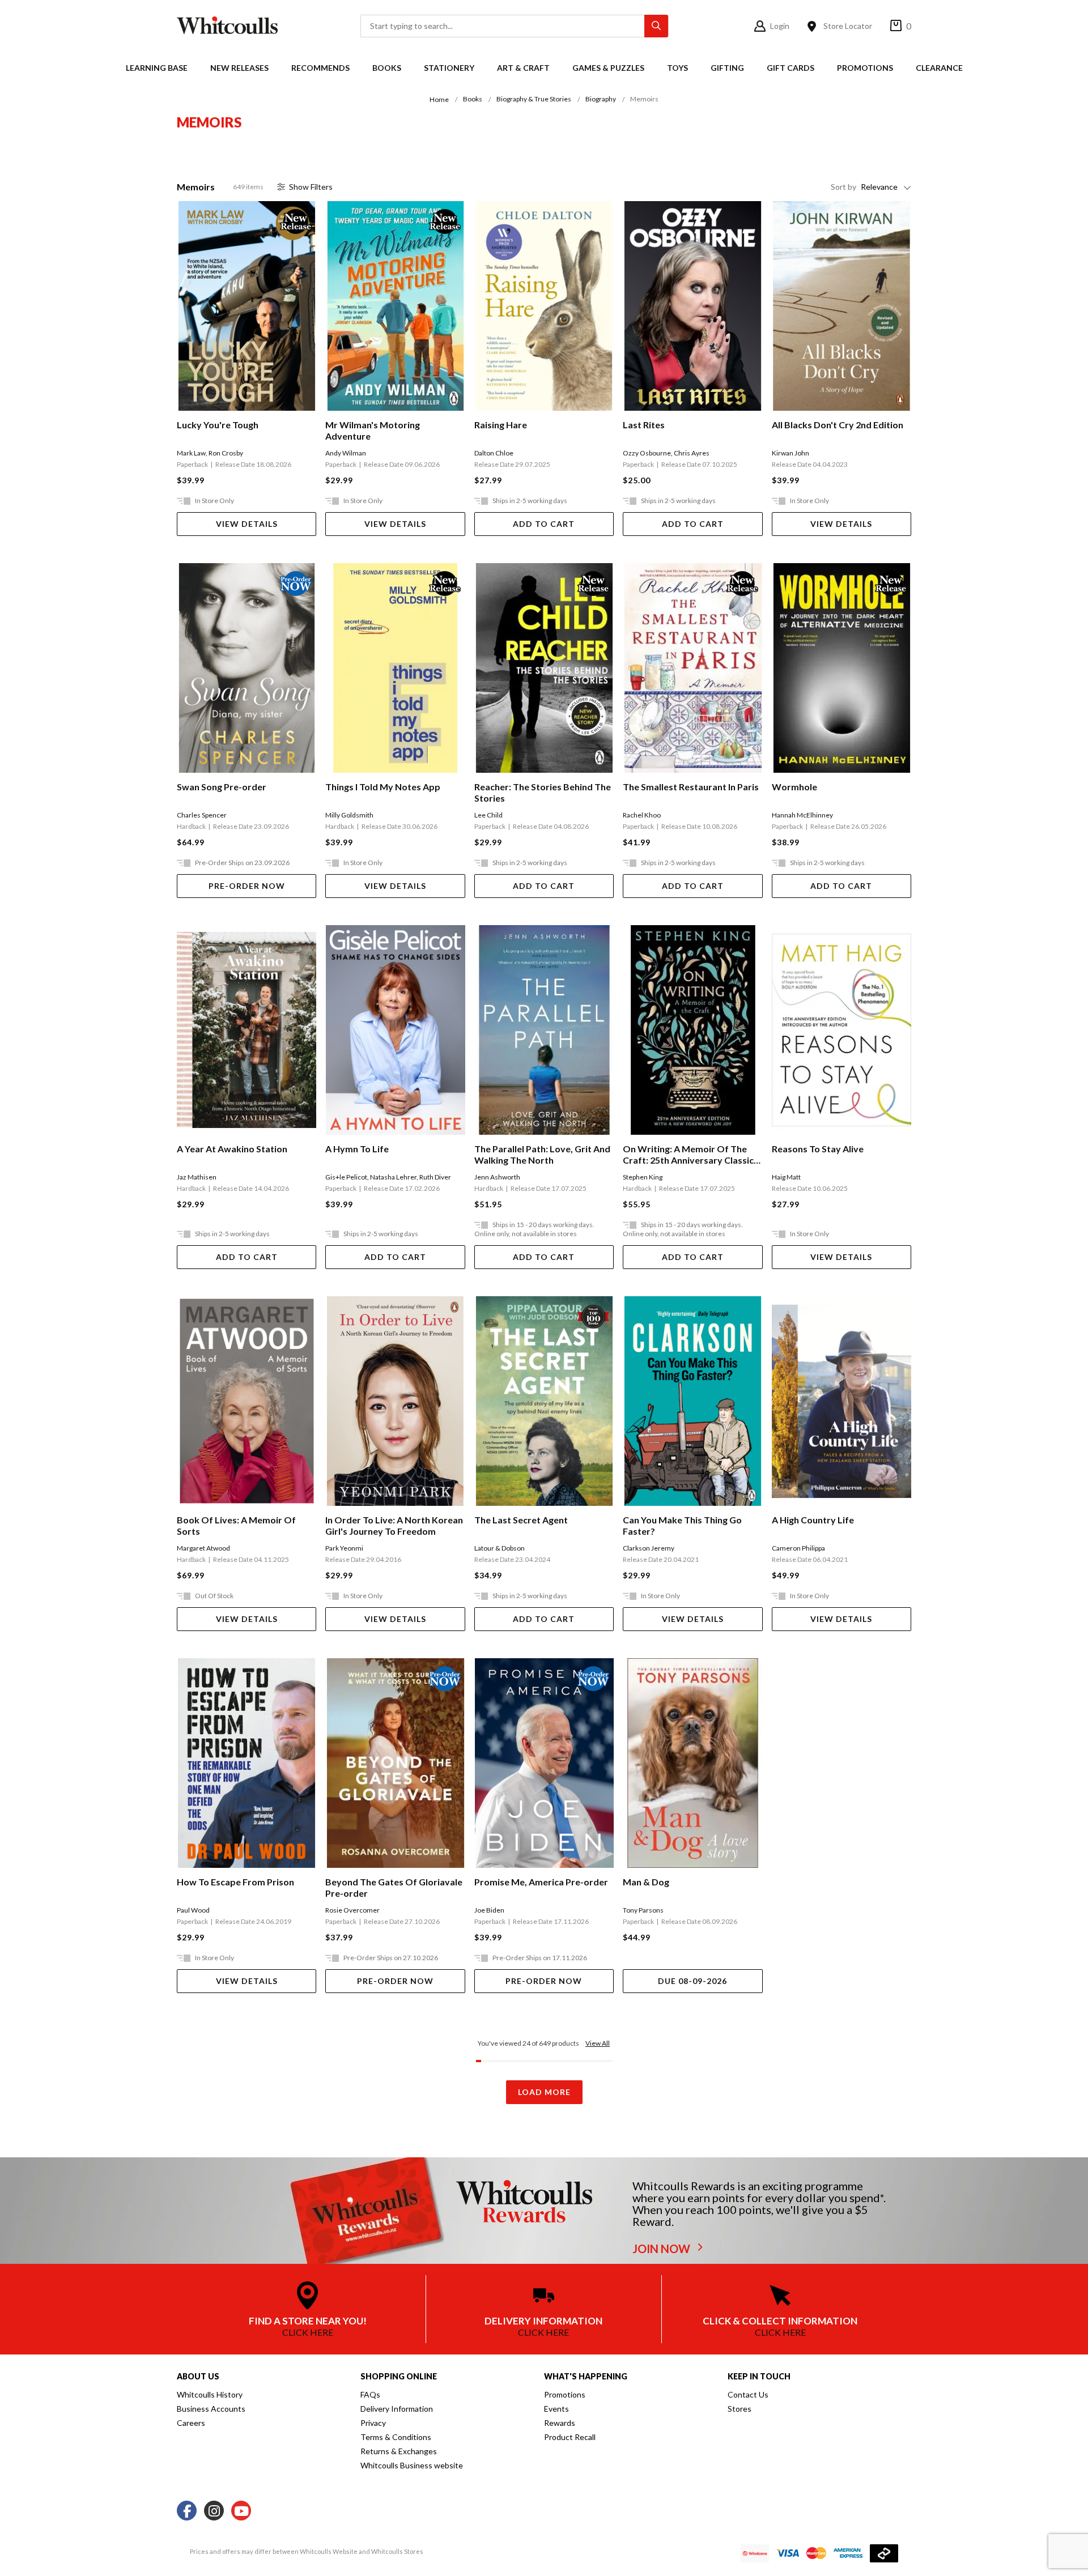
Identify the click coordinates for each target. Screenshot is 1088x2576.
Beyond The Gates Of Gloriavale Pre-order (394, 1887)
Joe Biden (489, 1910)
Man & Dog (646, 1882)
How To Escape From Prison (235, 1882)
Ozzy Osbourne (647, 453)
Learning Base (157, 68)
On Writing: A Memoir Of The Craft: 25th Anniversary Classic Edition (688, 1155)
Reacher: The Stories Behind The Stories (543, 792)
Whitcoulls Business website (412, 2465)
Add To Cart (544, 524)
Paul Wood (193, 1910)
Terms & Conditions (396, 2437)
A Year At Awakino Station (232, 1149)
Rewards (560, 2423)
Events (556, 2409)
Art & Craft (523, 68)
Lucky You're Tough (218, 425)
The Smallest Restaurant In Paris (691, 787)
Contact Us (748, 2394)
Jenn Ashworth (497, 1177)
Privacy (373, 2423)
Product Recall (570, 2437)
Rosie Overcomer (352, 1910)
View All (598, 2043)
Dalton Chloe (494, 453)
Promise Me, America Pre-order (541, 1882)
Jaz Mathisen (197, 1177)
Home (439, 99)
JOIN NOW (662, 2249)
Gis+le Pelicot (346, 1177)
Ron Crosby (226, 453)
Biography (601, 99)
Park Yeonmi (344, 1548)
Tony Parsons (643, 1910)
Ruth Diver (435, 1177)
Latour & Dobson (500, 1548)
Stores (739, 2409)
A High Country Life (813, 1520)
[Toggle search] (656, 26)
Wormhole (794, 787)
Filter (311, 187)
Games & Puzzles (608, 68)
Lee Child (488, 815)
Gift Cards (790, 68)
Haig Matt (786, 1177)
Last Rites (644, 425)
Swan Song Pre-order (222, 787)
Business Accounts (211, 2409)
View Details (247, 524)
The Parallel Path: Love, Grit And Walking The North (542, 1154)
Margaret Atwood (203, 1548)
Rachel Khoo (642, 815)
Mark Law (191, 453)
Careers (191, 2423)
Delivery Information (397, 2409)
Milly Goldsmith (349, 815)
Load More (544, 2092)
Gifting (727, 68)
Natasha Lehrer (393, 1177)
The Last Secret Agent (521, 1520)
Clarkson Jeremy (649, 1548)
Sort (843, 187)
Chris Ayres (692, 453)
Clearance (939, 68)
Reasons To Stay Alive (818, 1149)
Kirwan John (790, 453)
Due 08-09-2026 (692, 1981)
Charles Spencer (202, 815)
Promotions (865, 68)
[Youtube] (241, 2511)
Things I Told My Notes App (383, 787)
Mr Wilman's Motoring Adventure (373, 430)
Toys (677, 68)
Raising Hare (501, 425)
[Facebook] (187, 2511)
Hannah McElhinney (802, 815)
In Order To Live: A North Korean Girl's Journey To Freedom (394, 1525)
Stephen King (643, 1177)
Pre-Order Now (247, 886)
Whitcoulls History (210, 2394)
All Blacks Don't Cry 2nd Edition (838, 425)
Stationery (449, 68)
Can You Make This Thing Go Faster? (682, 1525)
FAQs (370, 2394)
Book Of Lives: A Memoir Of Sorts (236, 1525)
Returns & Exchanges (399, 2451)
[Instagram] (214, 2511)
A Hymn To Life (357, 1149)
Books (387, 68)
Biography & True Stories (534, 99)
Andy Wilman (346, 453)
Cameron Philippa (798, 1548)
